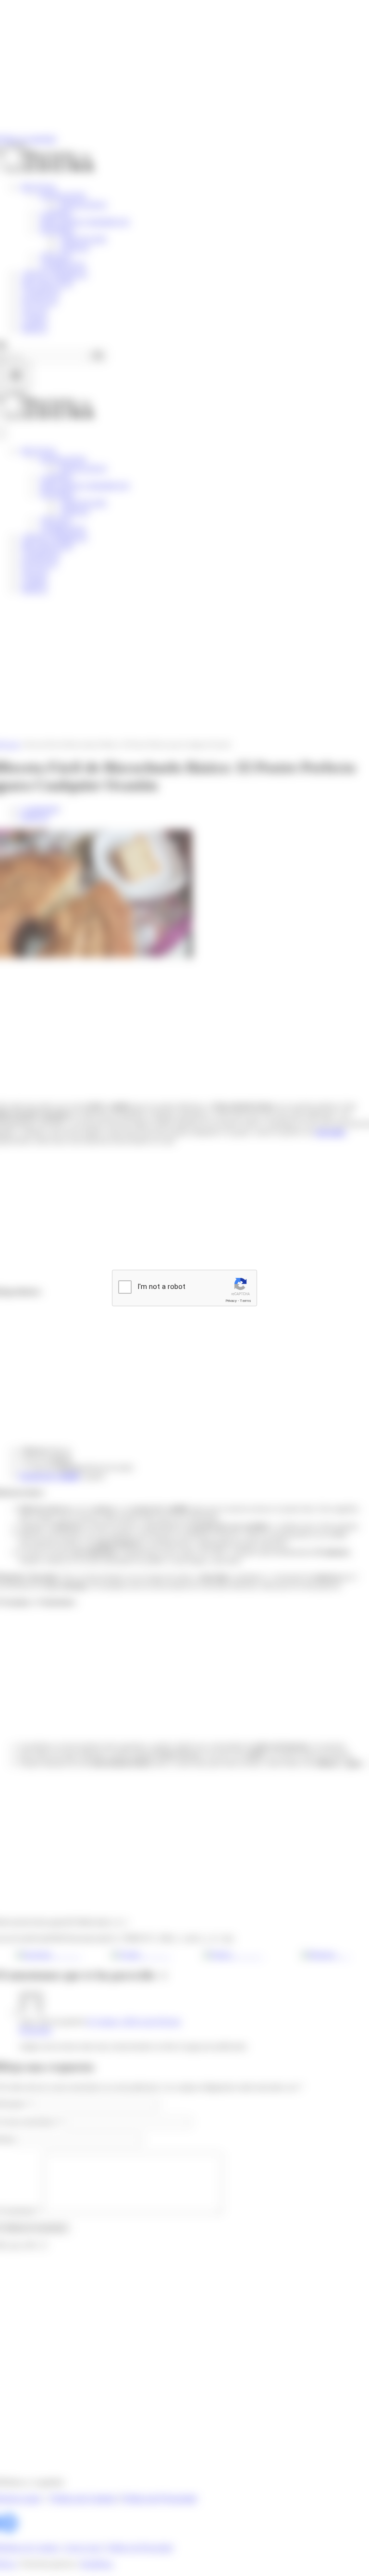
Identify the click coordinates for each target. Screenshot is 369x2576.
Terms (246, 1301)
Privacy (231, 1301)
